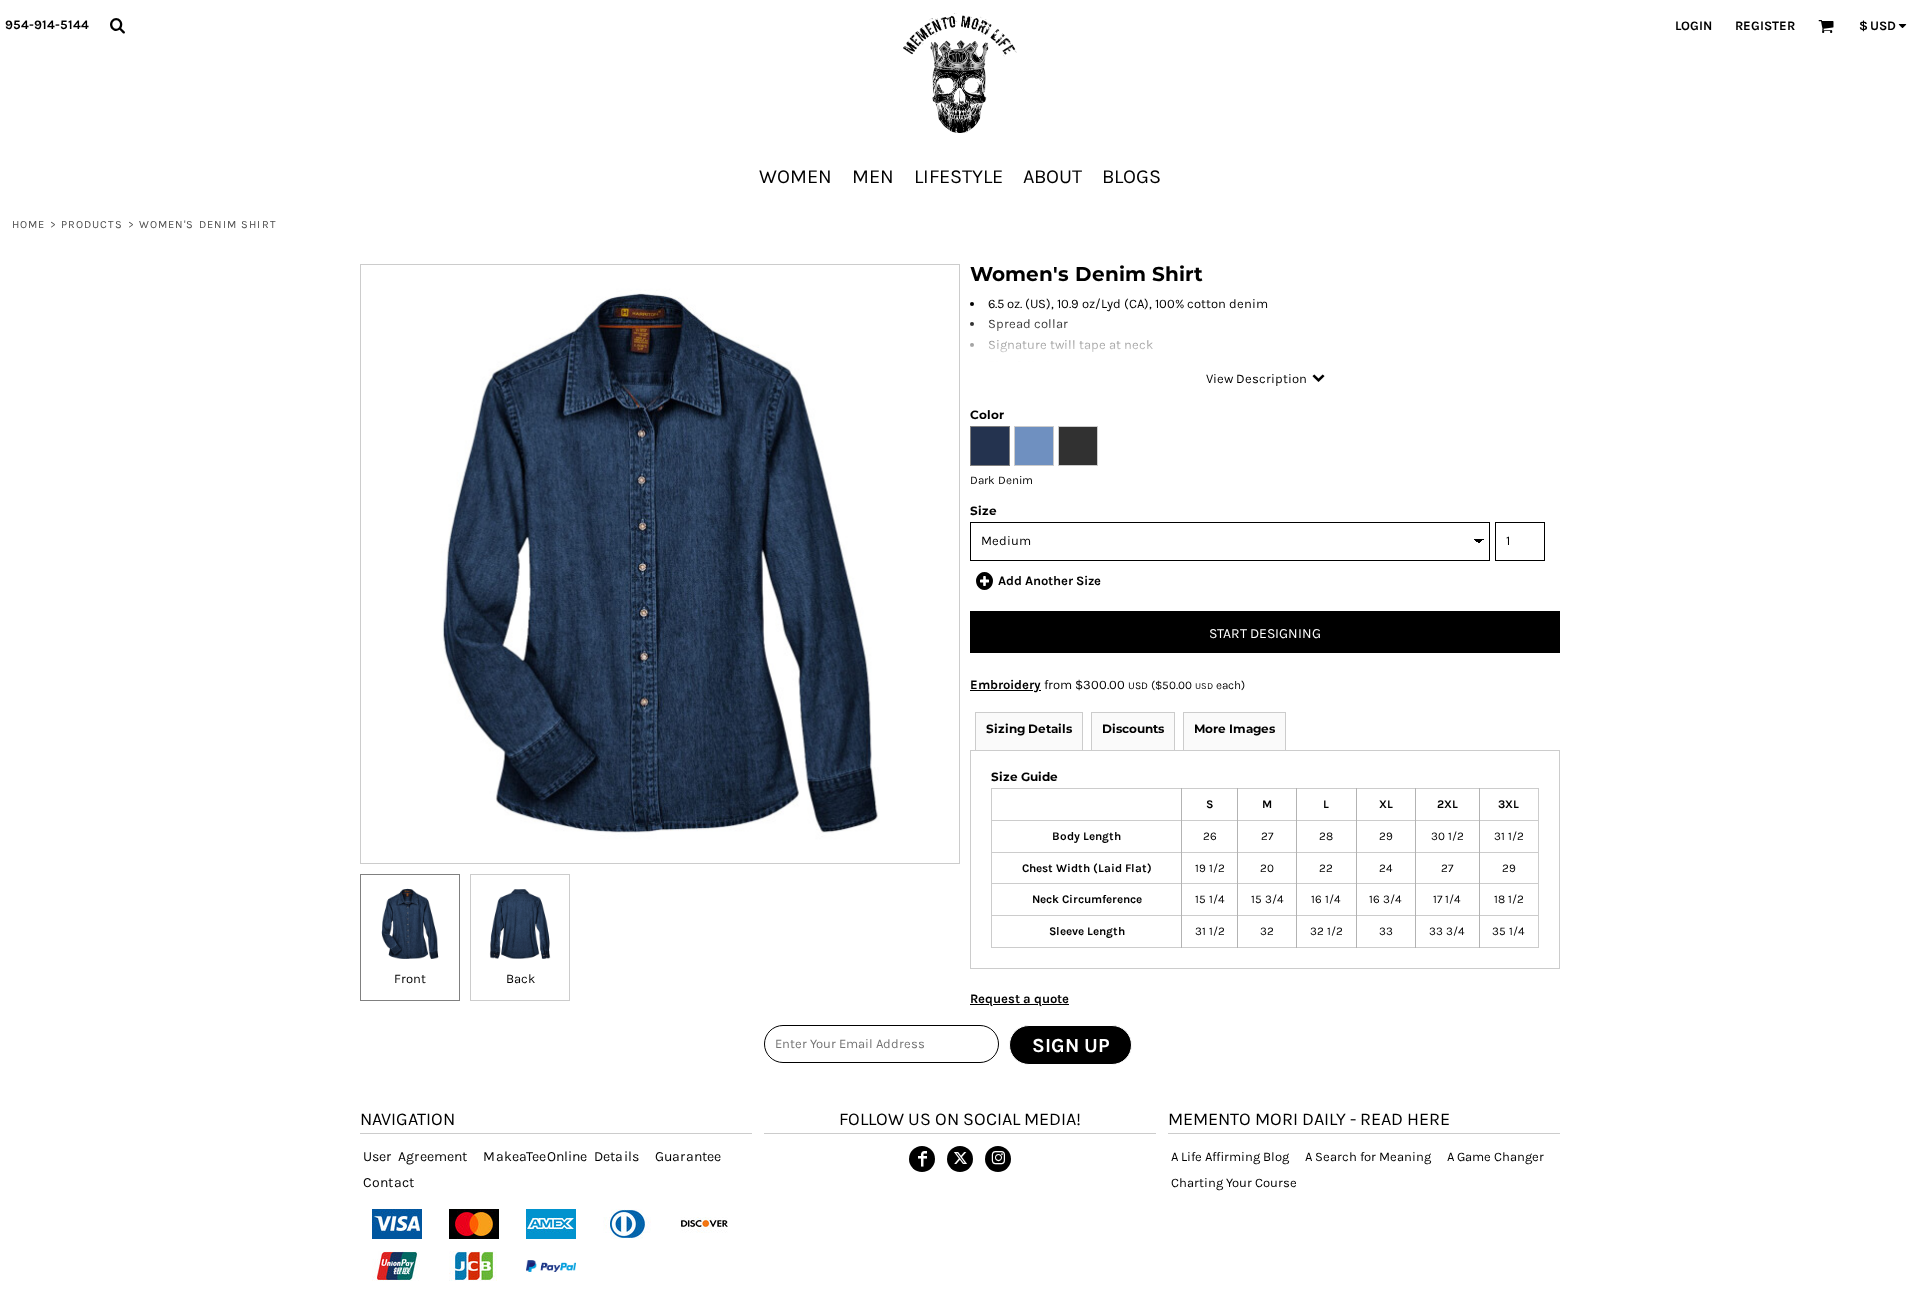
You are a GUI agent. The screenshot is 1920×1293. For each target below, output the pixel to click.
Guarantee (688, 1156)
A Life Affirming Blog (1230, 1156)
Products (92, 224)
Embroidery (1005, 684)
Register (1765, 25)
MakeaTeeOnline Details (561, 1156)
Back (520, 978)
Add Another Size (1049, 580)
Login (1693, 25)
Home (28, 224)
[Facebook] (922, 1159)
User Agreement (415, 1156)
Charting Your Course (1234, 1182)
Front (410, 978)
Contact (388, 1182)
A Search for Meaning (1368, 1156)
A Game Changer (1495, 1156)
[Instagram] (998, 1159)
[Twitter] (960, 1159)
